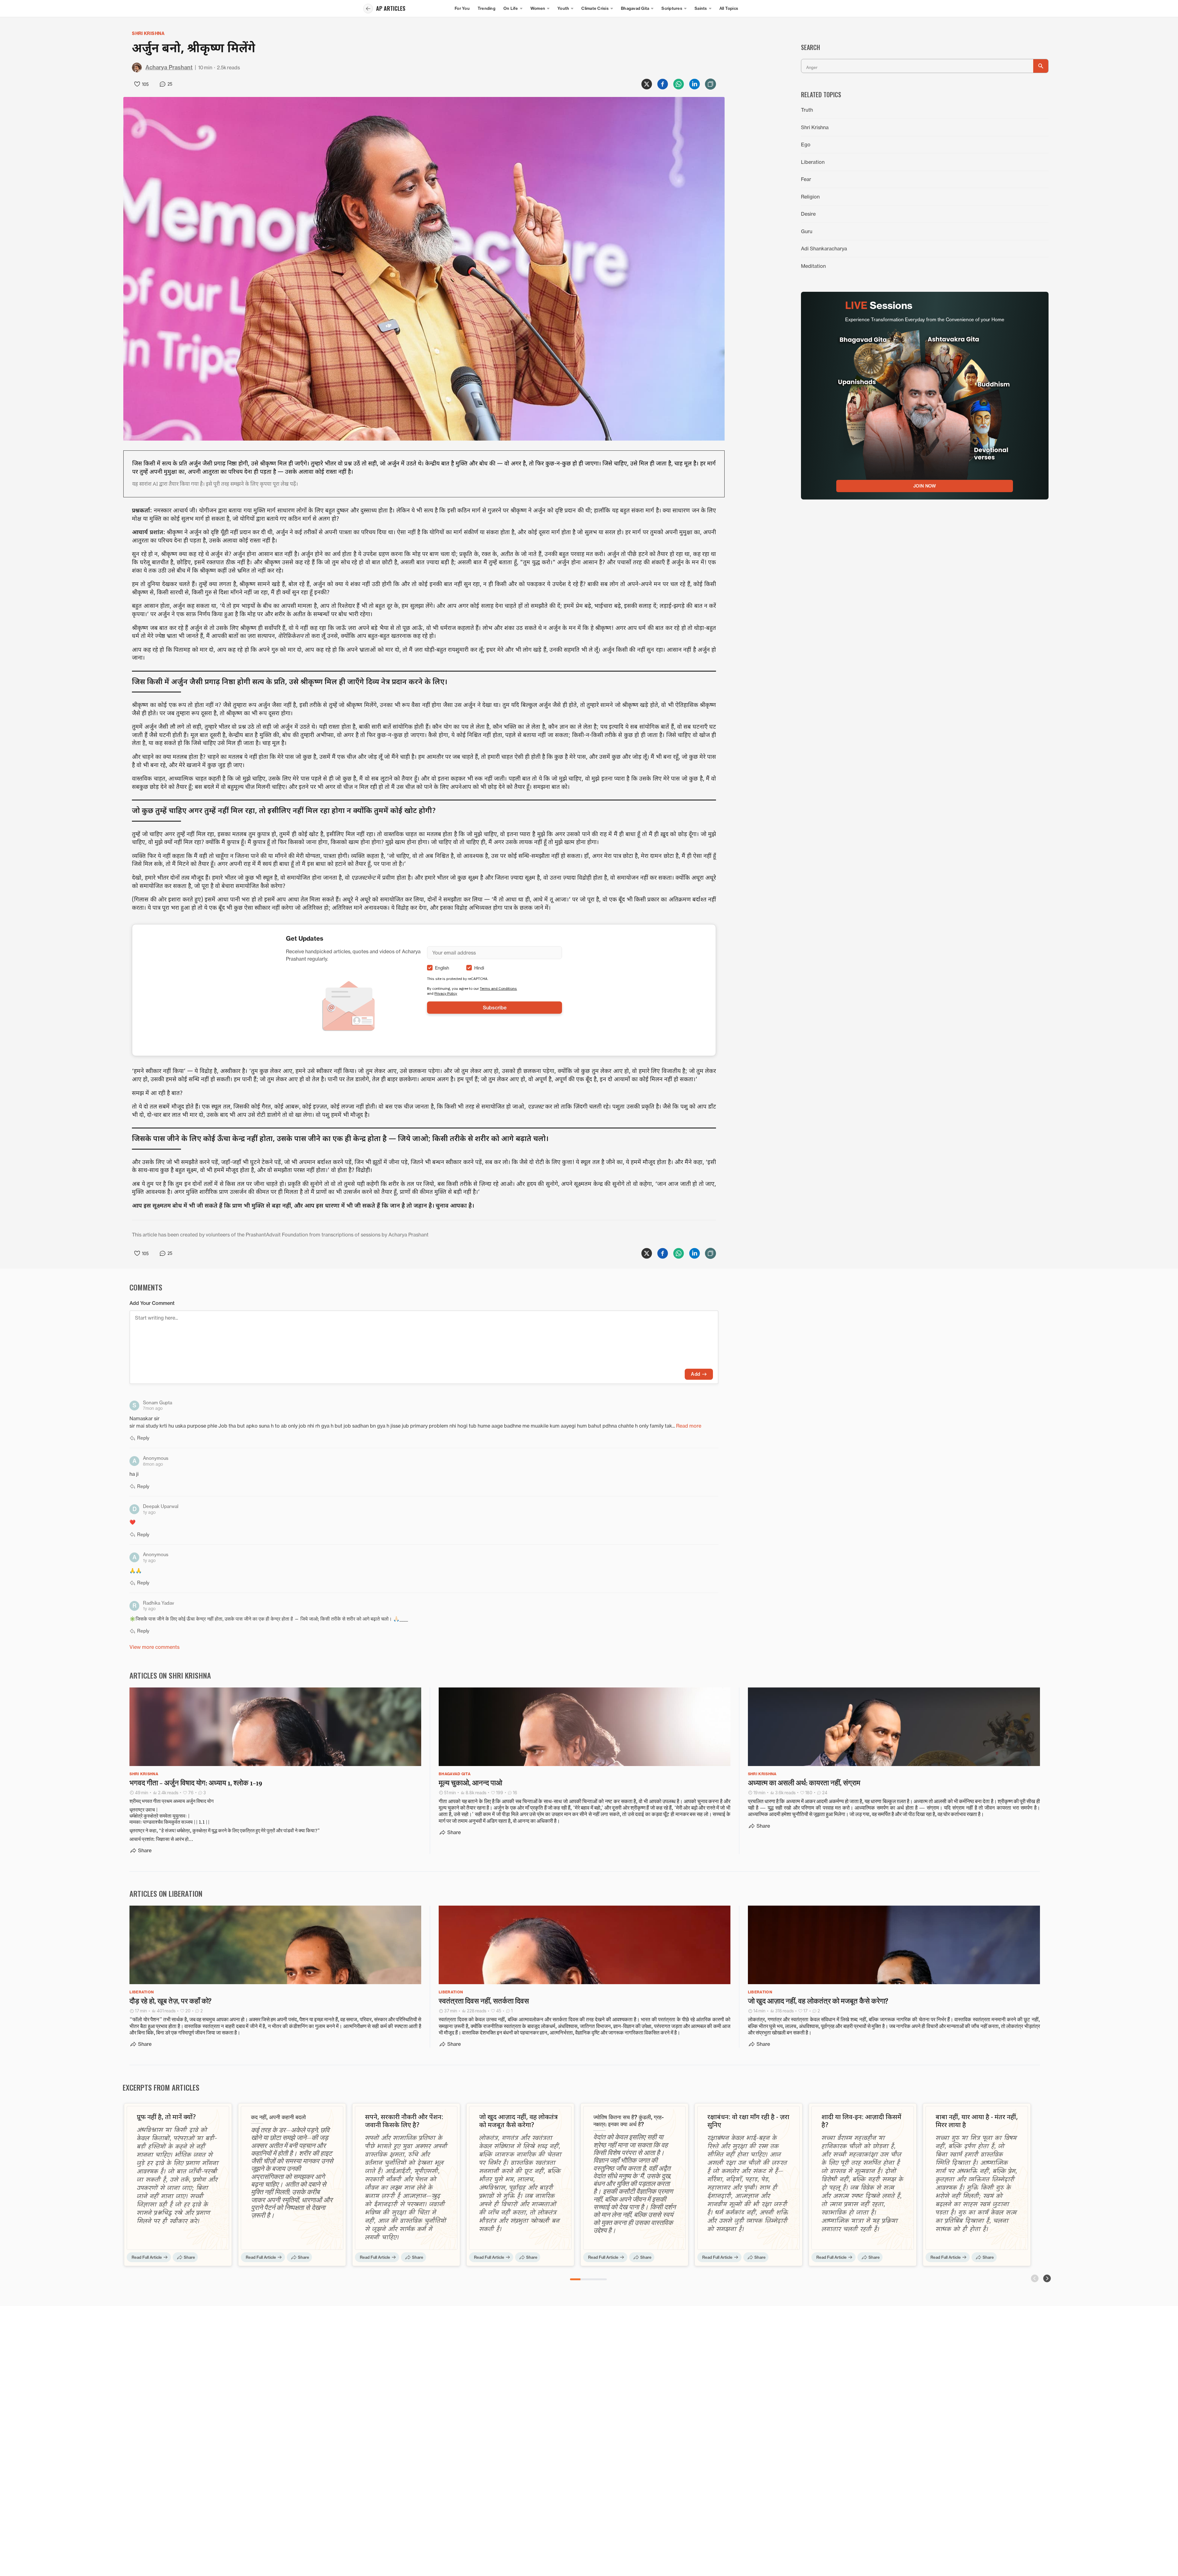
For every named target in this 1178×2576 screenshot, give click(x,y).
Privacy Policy (446, 993)
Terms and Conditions (498, 988)
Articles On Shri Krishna (170, 1675)
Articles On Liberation (166, 1893)
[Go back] (368, 9)
